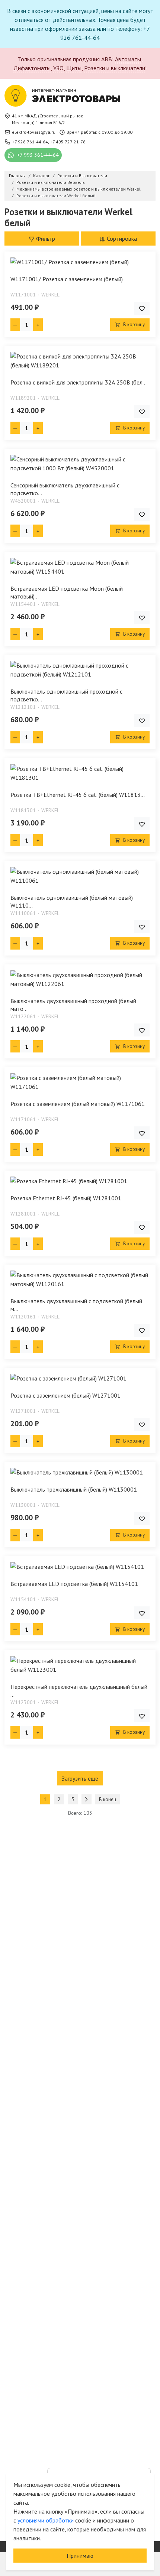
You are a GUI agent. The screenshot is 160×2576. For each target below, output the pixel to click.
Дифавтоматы (32, 68)
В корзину (133, 325)
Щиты (74, 68)
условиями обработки (46, 2520)
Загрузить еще (80, 1778)
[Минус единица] (15, 325)
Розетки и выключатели (115, 68)
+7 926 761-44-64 (30, 142)
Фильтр (45, 239)
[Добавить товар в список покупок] (142, 308)
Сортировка (121, 239)
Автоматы (128, 59)
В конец (108, 1799)
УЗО (58, 68)
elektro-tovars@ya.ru (34, 132)
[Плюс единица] (38, 325)
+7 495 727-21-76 (68, 142)
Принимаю (80, 2556)
